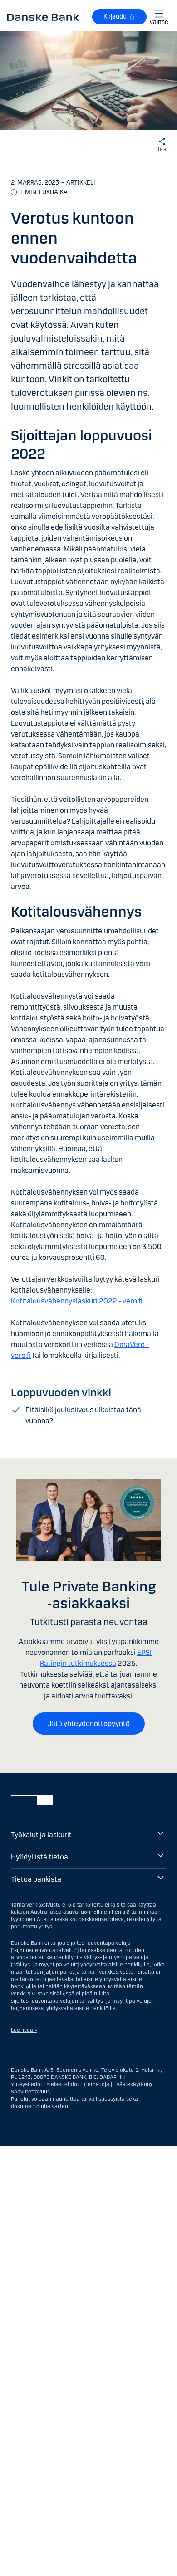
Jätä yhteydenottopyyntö (89, 1724)
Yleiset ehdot (63, 2084)
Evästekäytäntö (133, 2084)
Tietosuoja (96, 2084)
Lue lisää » (24, 2030)
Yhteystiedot (27, 2084)
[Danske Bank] (43, 17)
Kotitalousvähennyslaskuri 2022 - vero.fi (77, 1301)
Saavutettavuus (30, 2092)
